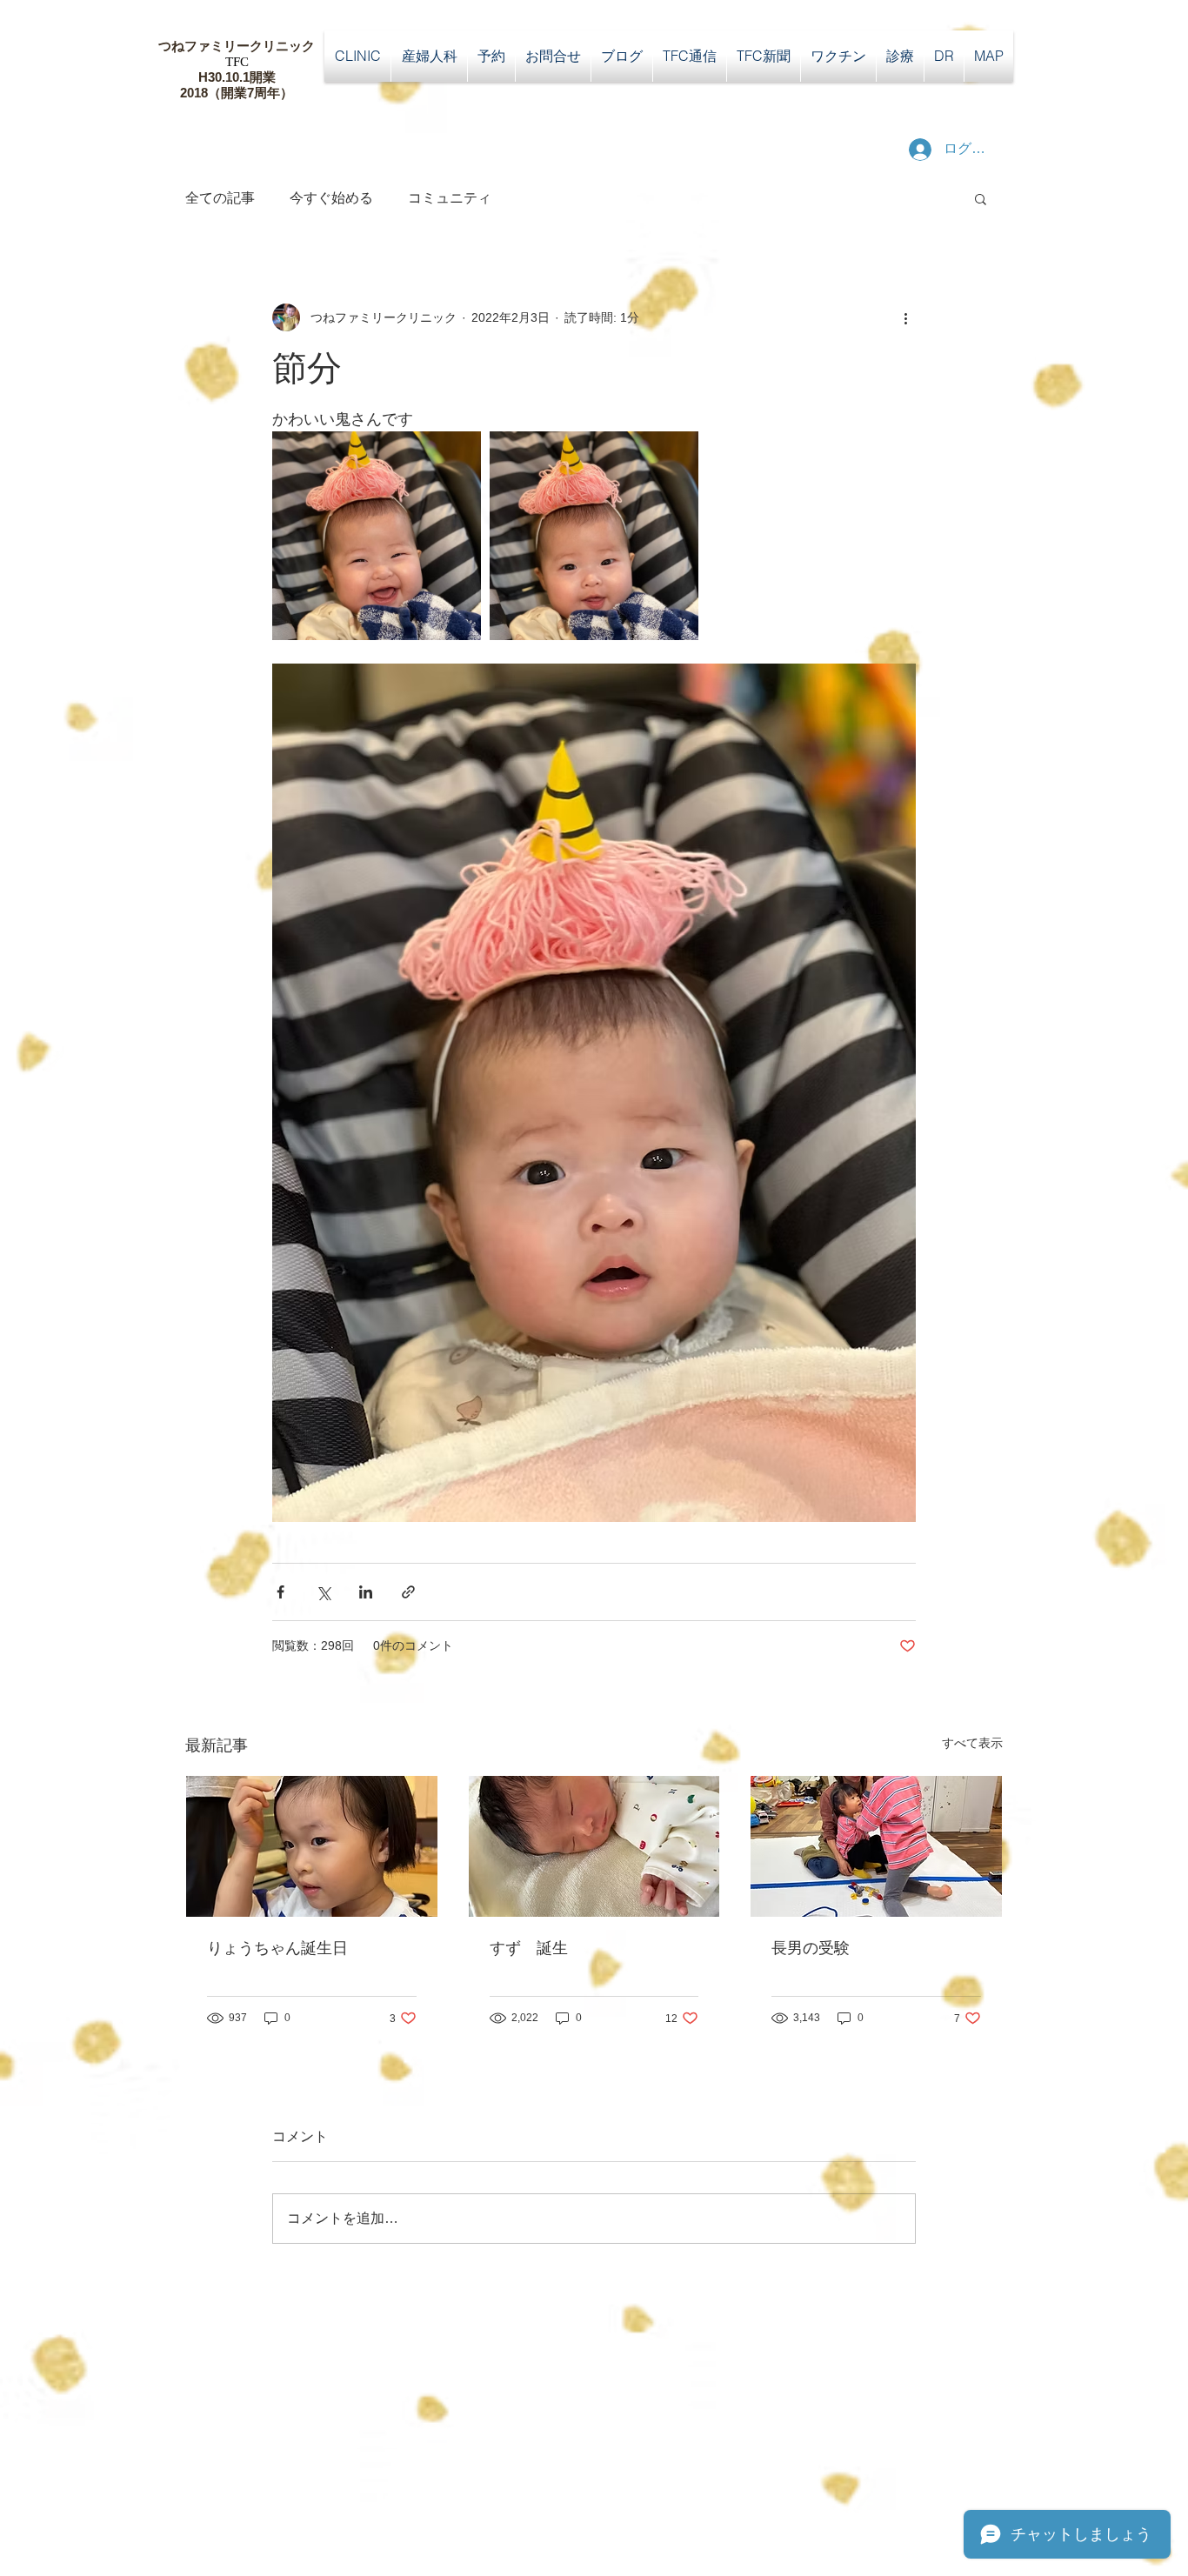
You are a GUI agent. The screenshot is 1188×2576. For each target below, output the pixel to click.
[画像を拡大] (377, 536)
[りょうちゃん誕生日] (312, 1846)
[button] (981, 198)
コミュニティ (450, 198)
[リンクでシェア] (408, 1592)
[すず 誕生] (594, 1846)
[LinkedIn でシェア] (366, 1592)
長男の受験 (811, 1948)
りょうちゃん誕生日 (277, 1948)
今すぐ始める (331, 198)
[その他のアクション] (905, 317)
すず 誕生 (529, 1948)
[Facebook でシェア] (280, 1592)
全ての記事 (220, 198)
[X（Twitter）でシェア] (323, 1592)
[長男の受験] (876, 1846)
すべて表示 (972, 1743)
